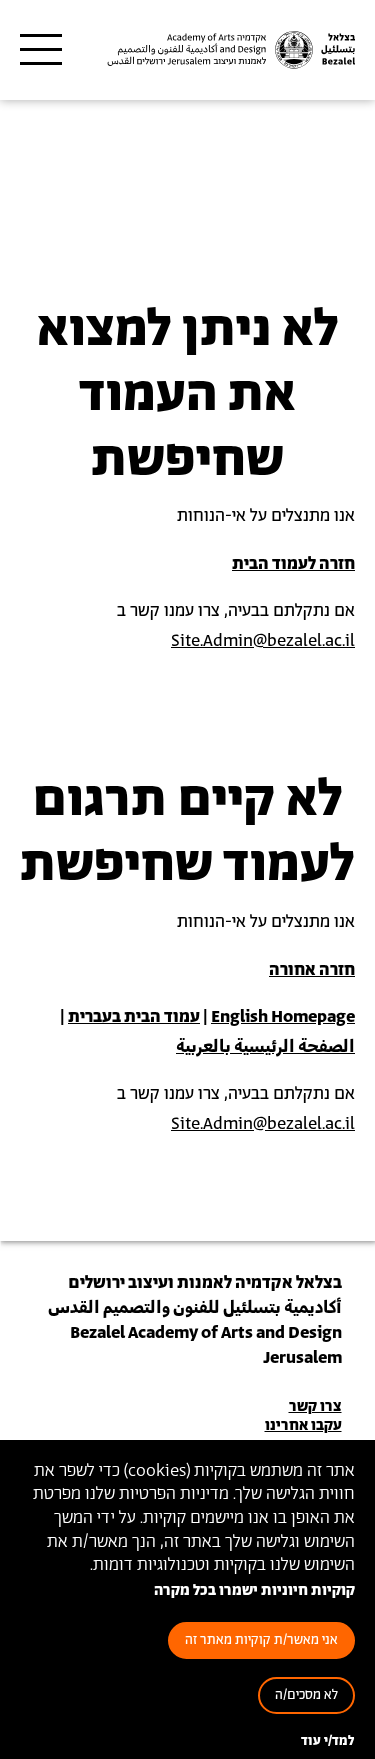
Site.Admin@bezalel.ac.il (263, 641)
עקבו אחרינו (303, 1425)
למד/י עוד (328, 1741)
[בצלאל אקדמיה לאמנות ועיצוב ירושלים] (229, 50)
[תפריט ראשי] (41, 50)
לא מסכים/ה (306, 1695)
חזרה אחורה (312, 970)
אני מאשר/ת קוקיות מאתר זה (261, 1640)
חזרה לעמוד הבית (293, 564)
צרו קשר (315, 1406)
